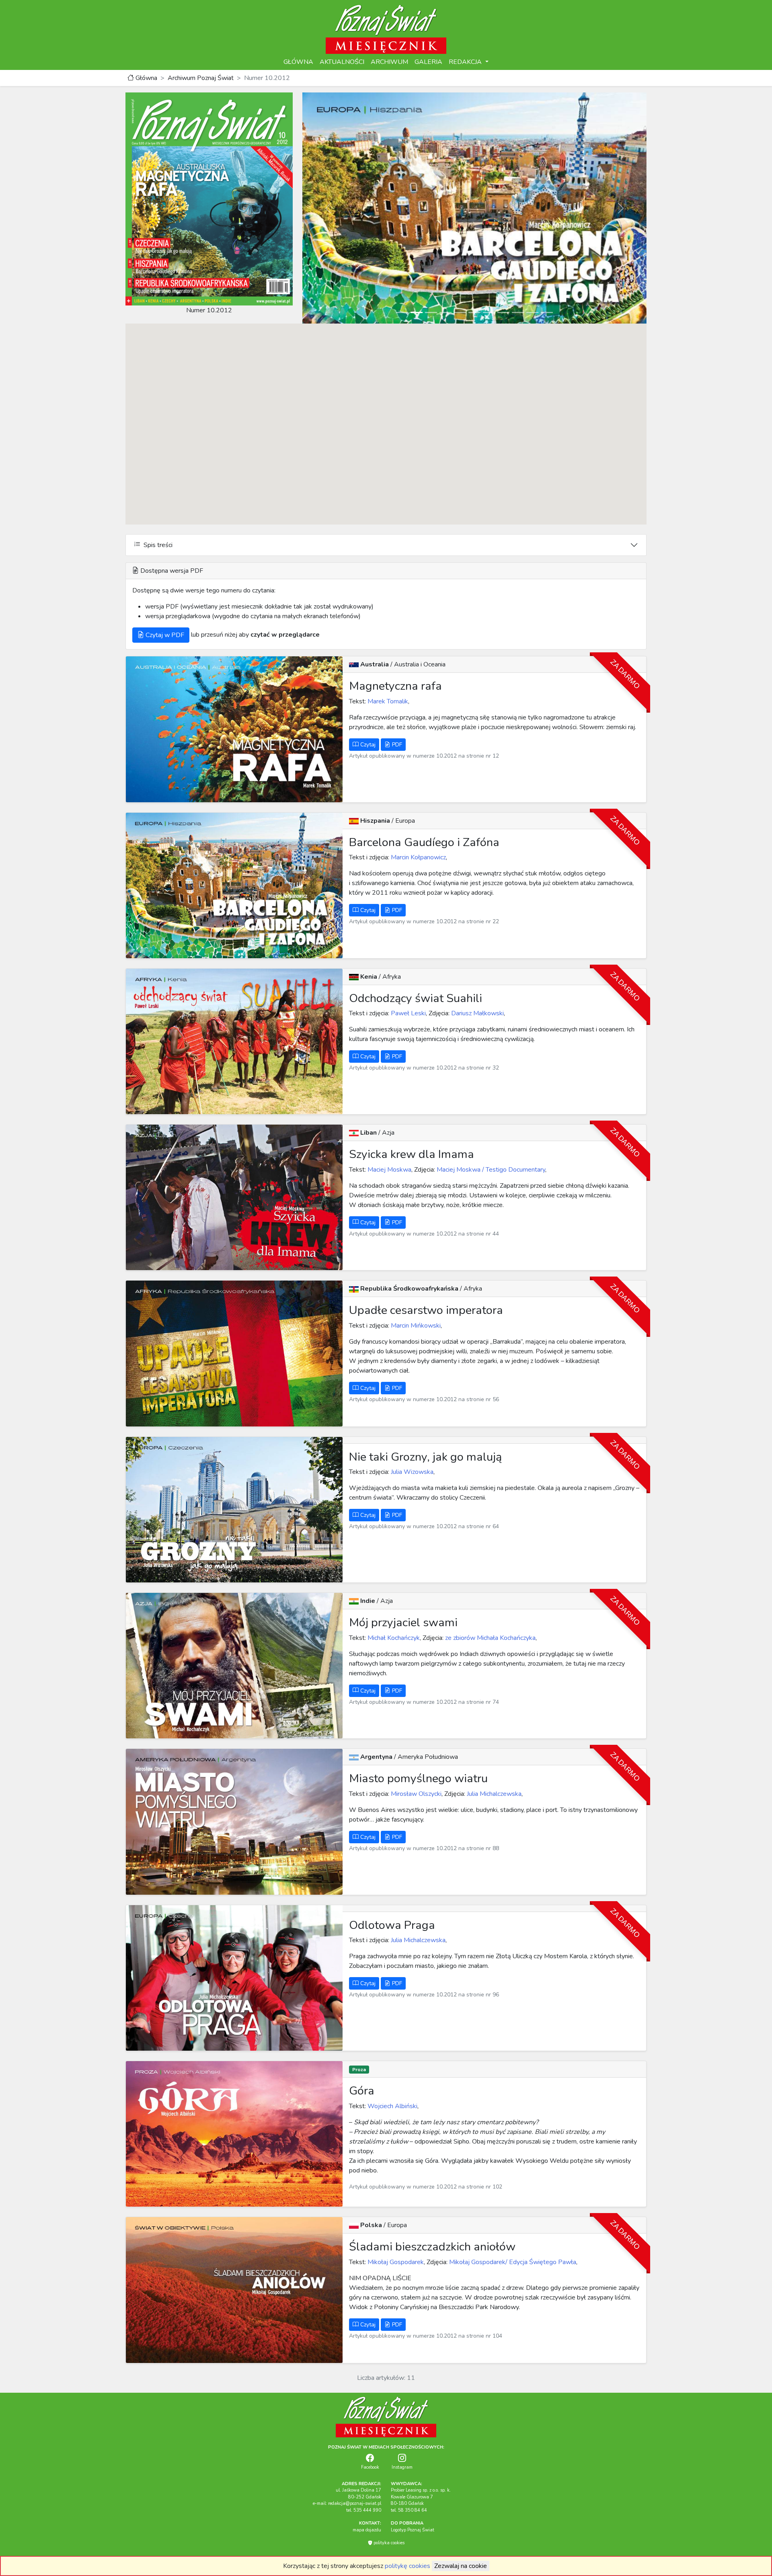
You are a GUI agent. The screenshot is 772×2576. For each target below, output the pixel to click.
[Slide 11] (547, 313)
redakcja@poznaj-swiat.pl (355, 2503)
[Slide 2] (417, 313)
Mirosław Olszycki (415, 1794)
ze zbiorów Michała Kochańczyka (490, 1638)
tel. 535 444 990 (364, 2510)
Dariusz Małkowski (477, 1013)
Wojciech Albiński (392, 2106)
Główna (146, 78)
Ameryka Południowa (428, 1757)
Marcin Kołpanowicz (418, 857)
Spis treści (156, 545)
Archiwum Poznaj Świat (201, 78)
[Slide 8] (503, 313)
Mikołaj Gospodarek (395, 2262)
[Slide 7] (489, 313)
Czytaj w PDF (164, 635)
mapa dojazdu (367, 2530)
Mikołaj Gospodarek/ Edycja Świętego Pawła (512, 2262)
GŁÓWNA (298, 62)
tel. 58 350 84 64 (409, 2510)
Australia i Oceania (420, 664)
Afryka (392, 977)
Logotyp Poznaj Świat (413, 2530)
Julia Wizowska (411, 1472)
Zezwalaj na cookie (461, 2566)
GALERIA (428, 62)
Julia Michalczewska (493, 1794)
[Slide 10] (532, 313)
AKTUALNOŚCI (342, 62)
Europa (405, 821)
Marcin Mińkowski (415, 1326)
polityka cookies (388, 2543)
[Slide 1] (402, 313)
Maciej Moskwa (389, 1170)
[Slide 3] (431, 313)
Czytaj (367, 745)
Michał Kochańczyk (393, 1638)
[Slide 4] (446, 313)
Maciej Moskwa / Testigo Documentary (490, 1170)
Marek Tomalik (387, 701)
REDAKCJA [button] (466, 62)
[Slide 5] (460, 313)
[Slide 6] (474, 313)
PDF (396, 745)
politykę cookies (408, 2566)
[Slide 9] (518, 313)
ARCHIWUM (389, 62)
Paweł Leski (408, 1013)
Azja (388, 1133)
